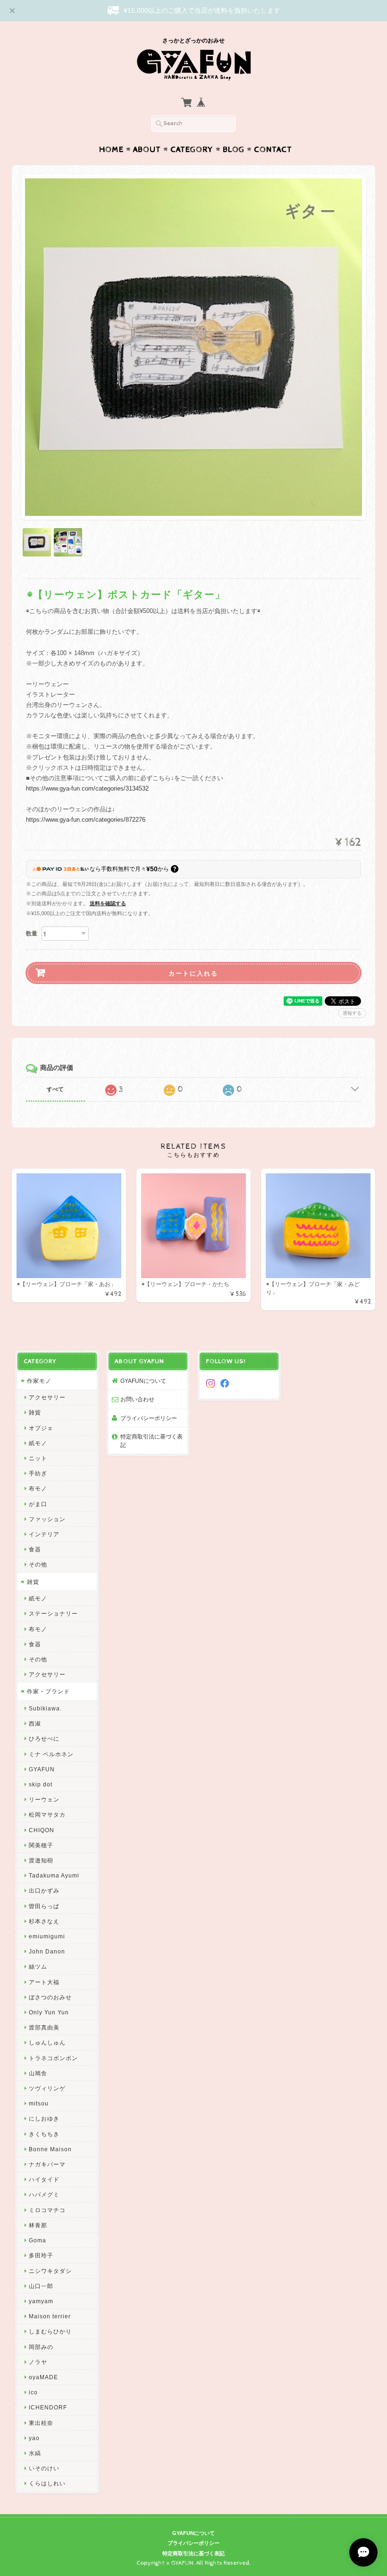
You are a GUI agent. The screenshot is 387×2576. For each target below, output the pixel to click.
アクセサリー (47, 1397)
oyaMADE (43, 2377)
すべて (55, 1089)
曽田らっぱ (44, 1906)
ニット (38, 1458)
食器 (35, 1549)
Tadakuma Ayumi (54, 1875)
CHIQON (42, 1830)
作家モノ (39, 1381)
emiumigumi (47, 1936)
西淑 (35, 1723)
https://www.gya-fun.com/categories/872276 (86, 820)
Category (192, 150)
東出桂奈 (41, 2423)
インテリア (44, 1534)
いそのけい (44, 2468)
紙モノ (38, 1443)
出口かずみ (44, 1890)
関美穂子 (41, 1845)
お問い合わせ (137, 1399)
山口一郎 (41, 2286)
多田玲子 (41, 2255)
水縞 (35, 2453)
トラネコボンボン (53, 2058)
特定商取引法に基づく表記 (151, 1441)
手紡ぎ (38, 1473)
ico (33, 2392)
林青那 (38, 2225)
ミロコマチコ (47, 2210)
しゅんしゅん (47, 2042)
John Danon (47, 1951)
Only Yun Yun (49, 2012)
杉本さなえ (44, 1921)
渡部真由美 (44, 2027)
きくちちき (44, 2134)
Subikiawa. (45, 1708)
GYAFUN (42, 1769)
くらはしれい (47, 2483)
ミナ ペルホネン (51, 1754)
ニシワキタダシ (50, 2271)
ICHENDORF (48, 2407)
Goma (38, 2240)
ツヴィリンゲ (47, 2088)
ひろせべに (44, 1738)
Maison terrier (50, 2316)
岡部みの (41, 2347)
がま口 (38, 1504)
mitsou (39, 2103)
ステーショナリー (53, 1613)
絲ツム (38, 1966)
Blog (234, 150)
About (147, 150)
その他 (38, 1564)
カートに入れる (193, 973)
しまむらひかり (50, 2331)
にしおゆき (44, 2118)
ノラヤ (38, 2362)
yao (34, 2438)
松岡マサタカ (47, 1814)
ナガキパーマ (47, 2164)
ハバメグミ (44, 2194)
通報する (352, 1013)
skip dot (41, 1784)
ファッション (47, 1519)
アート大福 (44, 1982)
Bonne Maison (50, 2149)
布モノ (38, 1488)
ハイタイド (44, 2179)
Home (111, 150)
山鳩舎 (38, 2073)
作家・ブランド (48, 1691)
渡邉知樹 (41, 1860)
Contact (273, 150)
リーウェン (44, 1799)
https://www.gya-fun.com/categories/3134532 (87, 788)
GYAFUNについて (143, 1381)
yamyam (41, 2301)
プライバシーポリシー (149, 1418)
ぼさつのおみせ (50, 1997)
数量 (32, 934)
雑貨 (35, 1412)
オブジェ (41, 1428)
